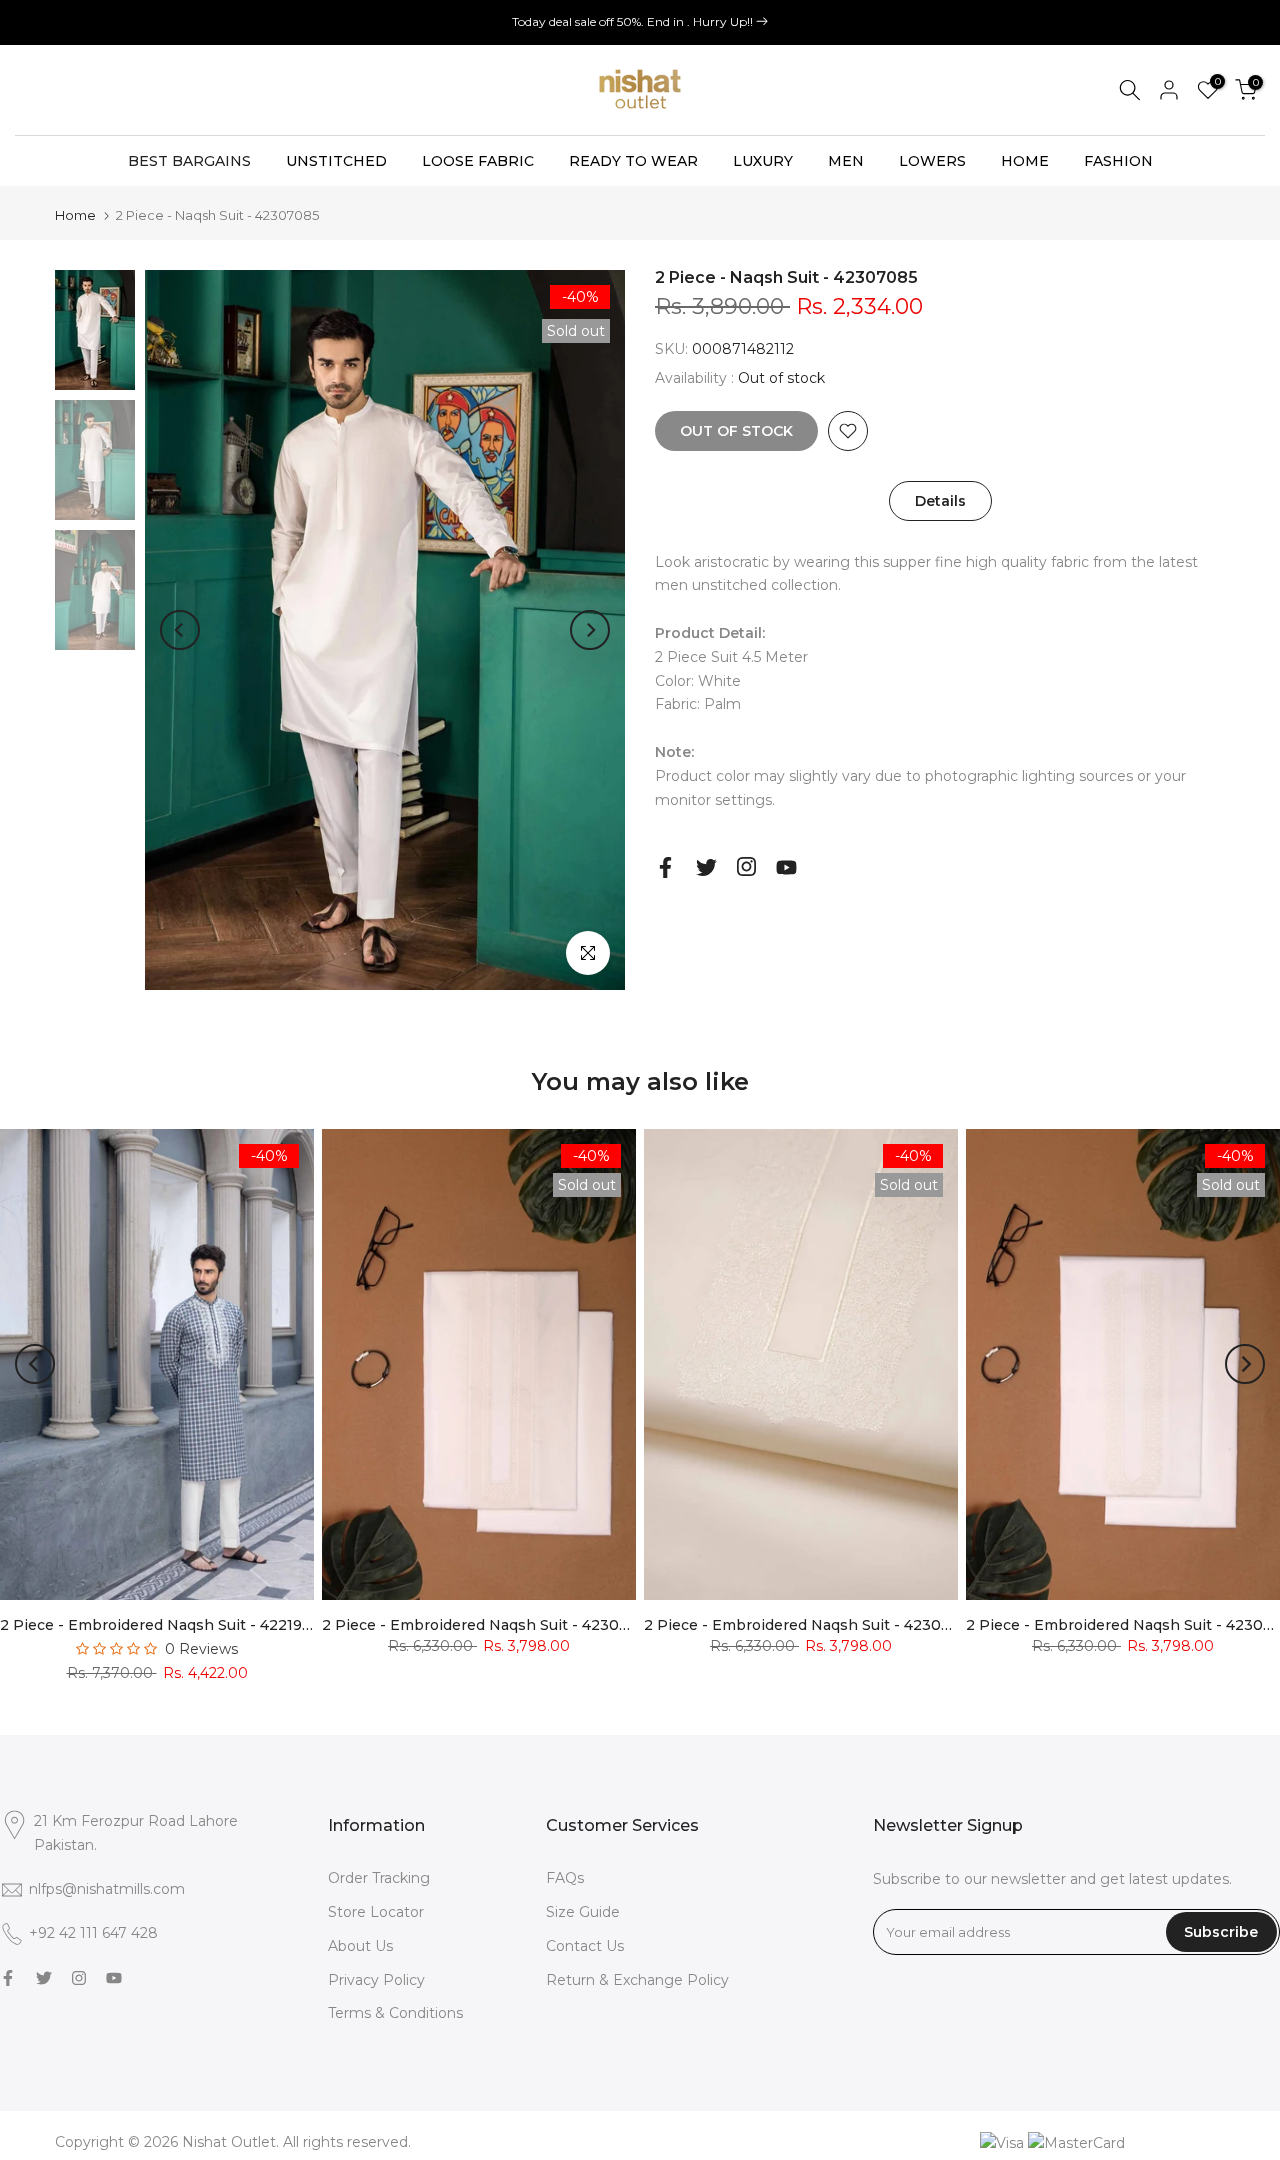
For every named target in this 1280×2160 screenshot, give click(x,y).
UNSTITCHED (336, 161)
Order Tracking (379, 1878)
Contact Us (585, 1946)
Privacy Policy (376, 1980)
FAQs (565, 1878)
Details (940, 500)
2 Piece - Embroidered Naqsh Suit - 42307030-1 (817, 1625)
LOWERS (932, 161)
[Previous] (180, 630)
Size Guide (583, 1912)
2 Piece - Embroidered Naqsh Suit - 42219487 (164, 1625)
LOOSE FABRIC (478, 161)
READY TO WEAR (633, 161)
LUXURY (763, 161)
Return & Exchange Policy (637, 1980)
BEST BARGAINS (189, 161)
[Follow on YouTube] (786, 867)
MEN (846, 161)
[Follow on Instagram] (746, 866)
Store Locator (376, 1912)
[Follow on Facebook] (665, 867)
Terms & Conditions (395, 2013)
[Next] (590, 630)
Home (75, 215)
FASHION (1118, 161)
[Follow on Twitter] (706, 867)
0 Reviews (201, 1649)
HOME (1025, 161)
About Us (360, 1946)
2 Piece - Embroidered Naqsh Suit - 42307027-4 (496, 1625)
